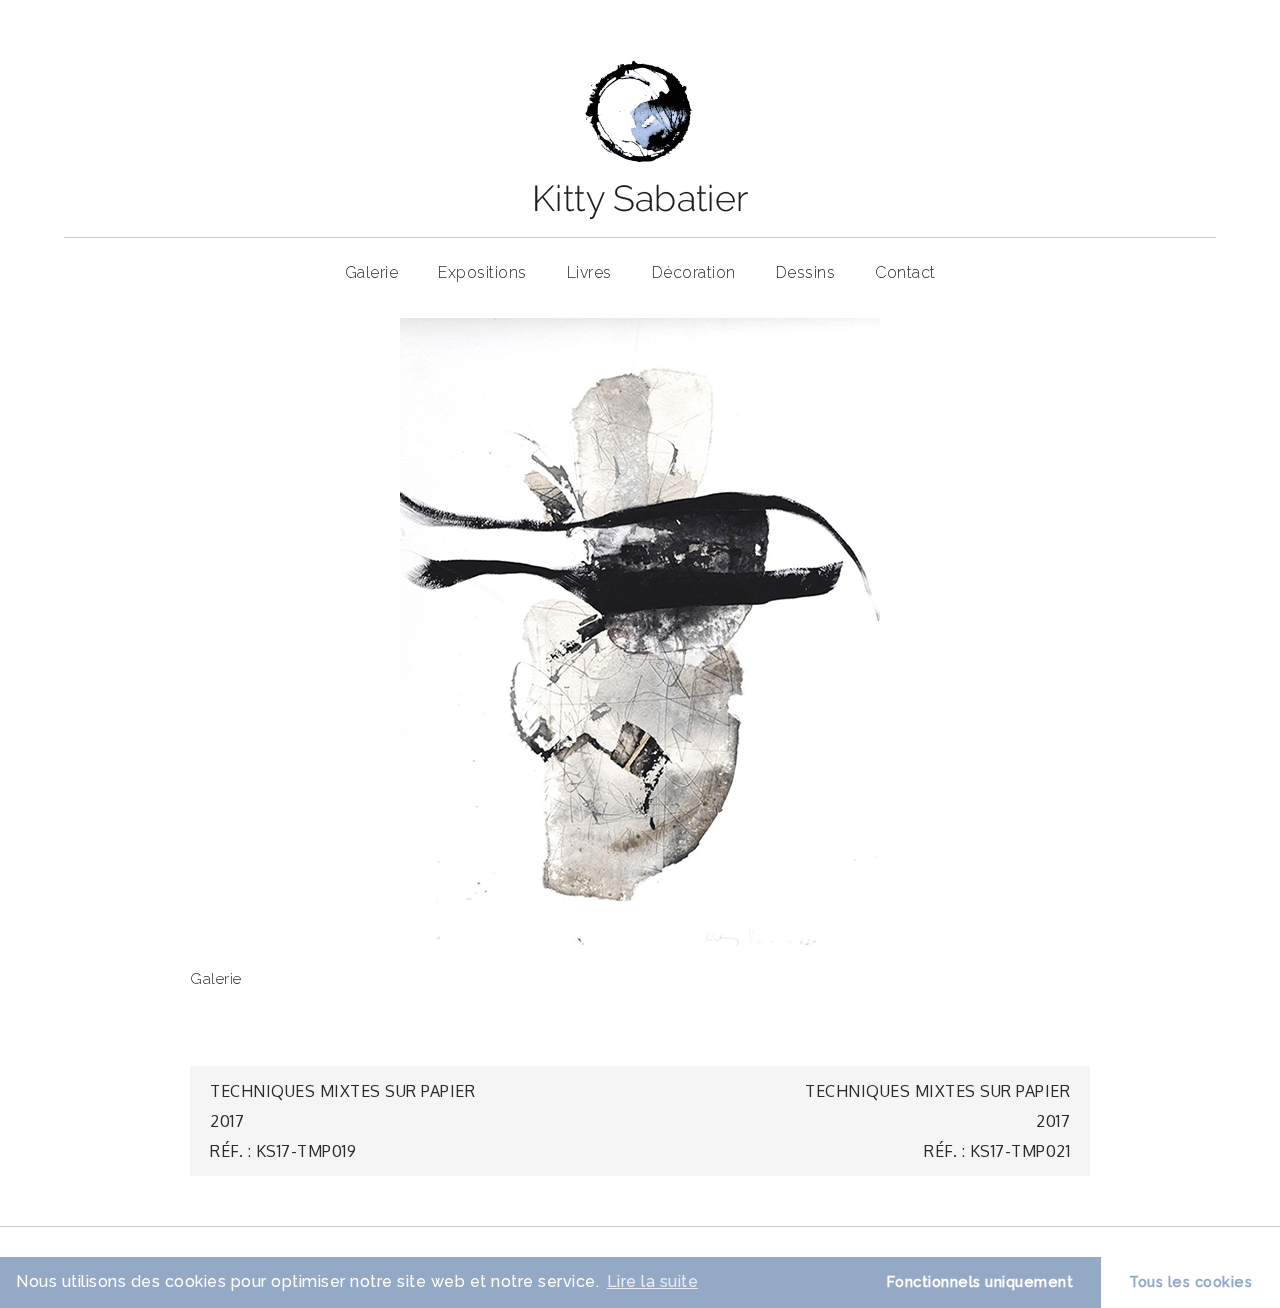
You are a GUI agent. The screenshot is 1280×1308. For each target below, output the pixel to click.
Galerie (372, 272)
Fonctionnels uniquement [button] (980, 1281)
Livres (589, 272)
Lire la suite (653, 1281)
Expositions (482, 272)
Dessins (806, 272)
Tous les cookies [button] (1190, 1281)
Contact (905, 272)
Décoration (694, 272)
